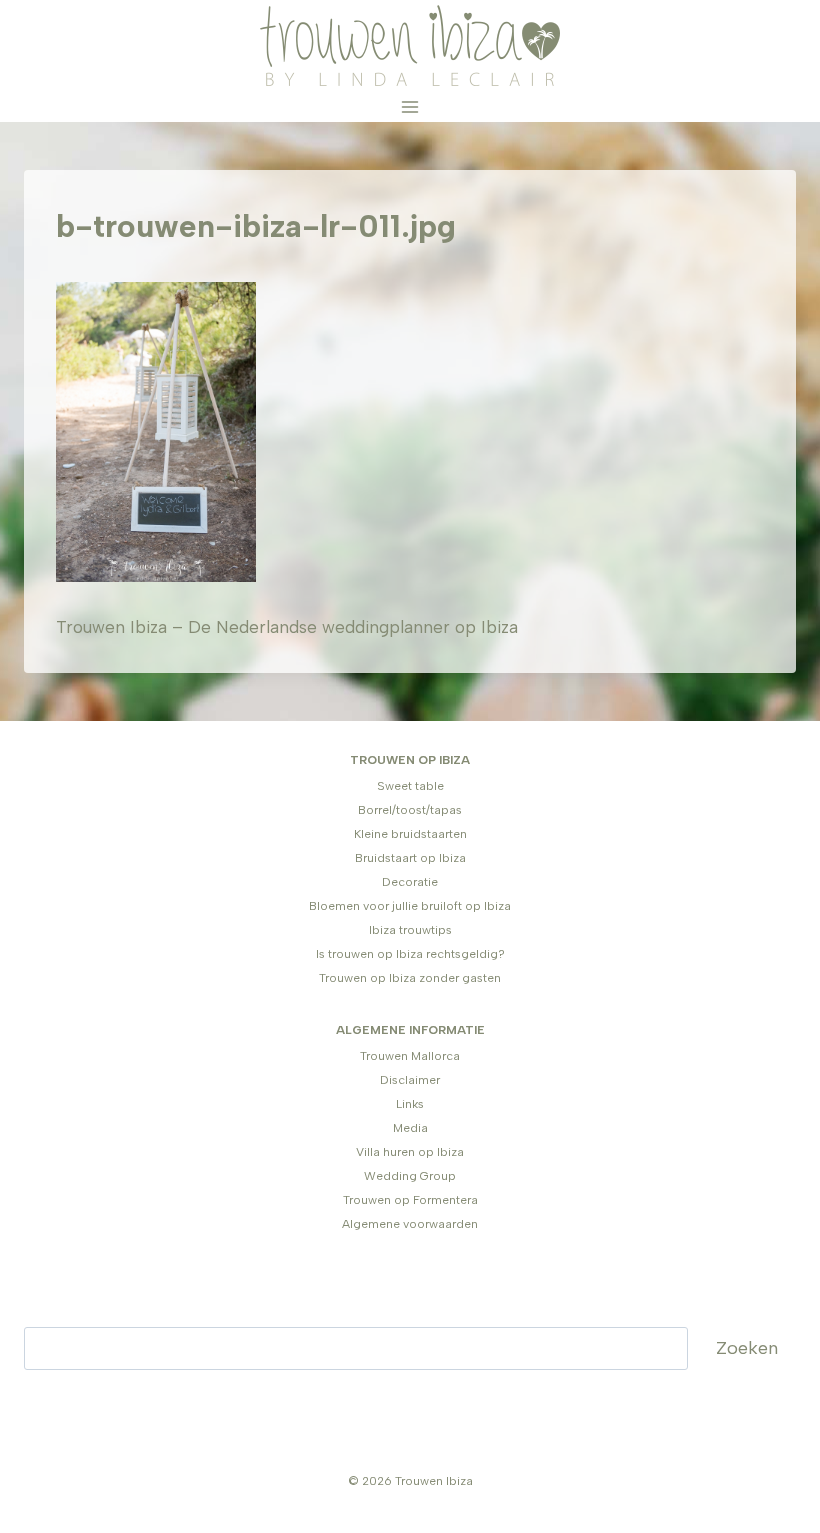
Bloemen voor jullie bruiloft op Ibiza (410, 906)
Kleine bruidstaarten (410, 834)
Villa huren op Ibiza (410, 1152)
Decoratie (410, 882)
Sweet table (410, 786)
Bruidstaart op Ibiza (410, 858)
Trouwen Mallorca (410, 1056)
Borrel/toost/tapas (410, 810)
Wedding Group (410, 1176)
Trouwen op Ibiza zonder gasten (410, 978)
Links (410, 1104)
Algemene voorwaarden (410, 1224)
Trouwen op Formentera (410, 1200)
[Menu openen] (410, 106)
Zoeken (747, 1348)
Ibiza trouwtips (410, 930)
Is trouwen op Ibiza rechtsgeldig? (410, 954)
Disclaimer (410, 1080)
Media (410, 1128)
